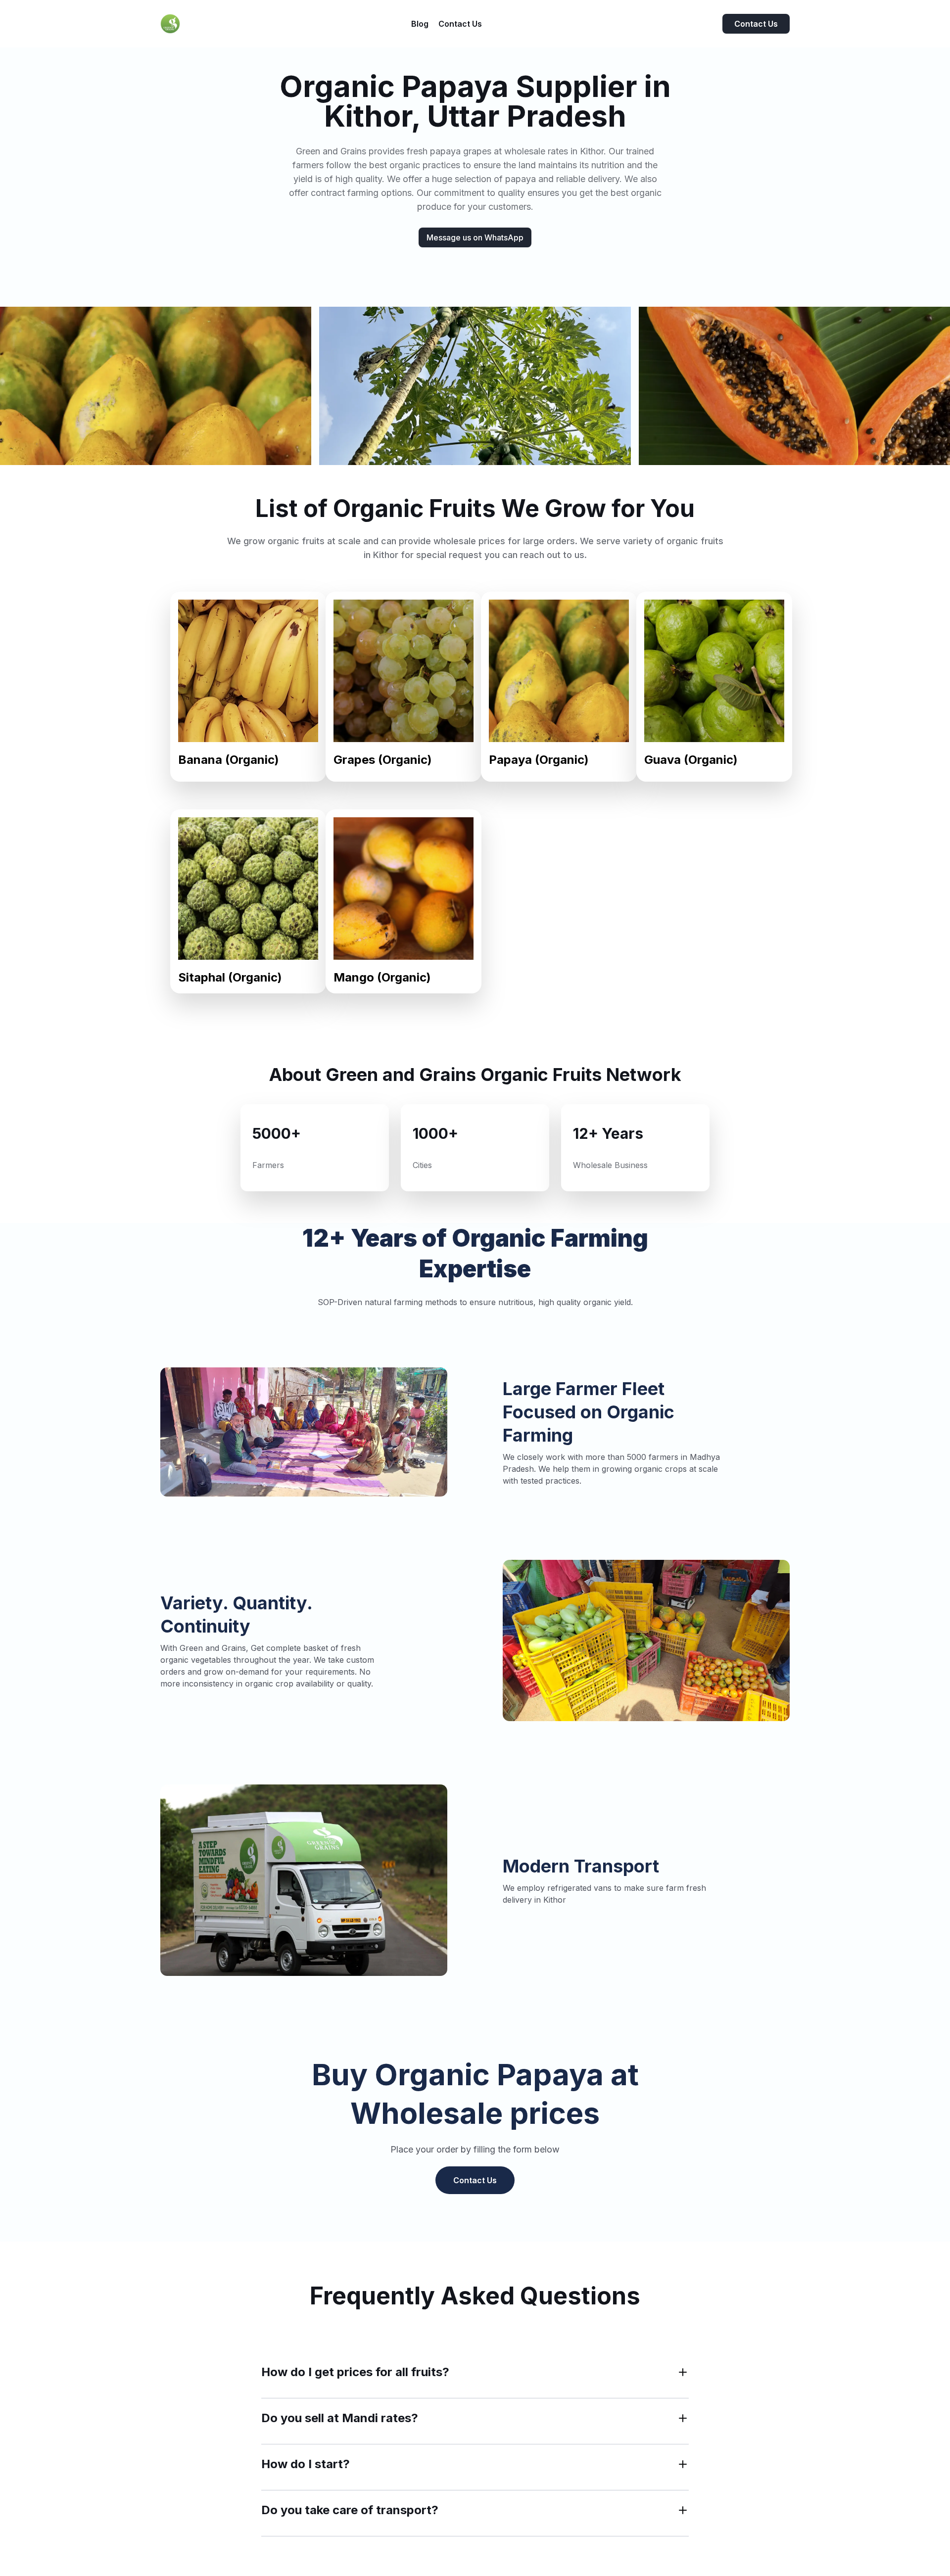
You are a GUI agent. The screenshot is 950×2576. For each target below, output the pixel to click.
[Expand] (683, 2372)
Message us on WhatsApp (475, 237)
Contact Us (756, 24)
